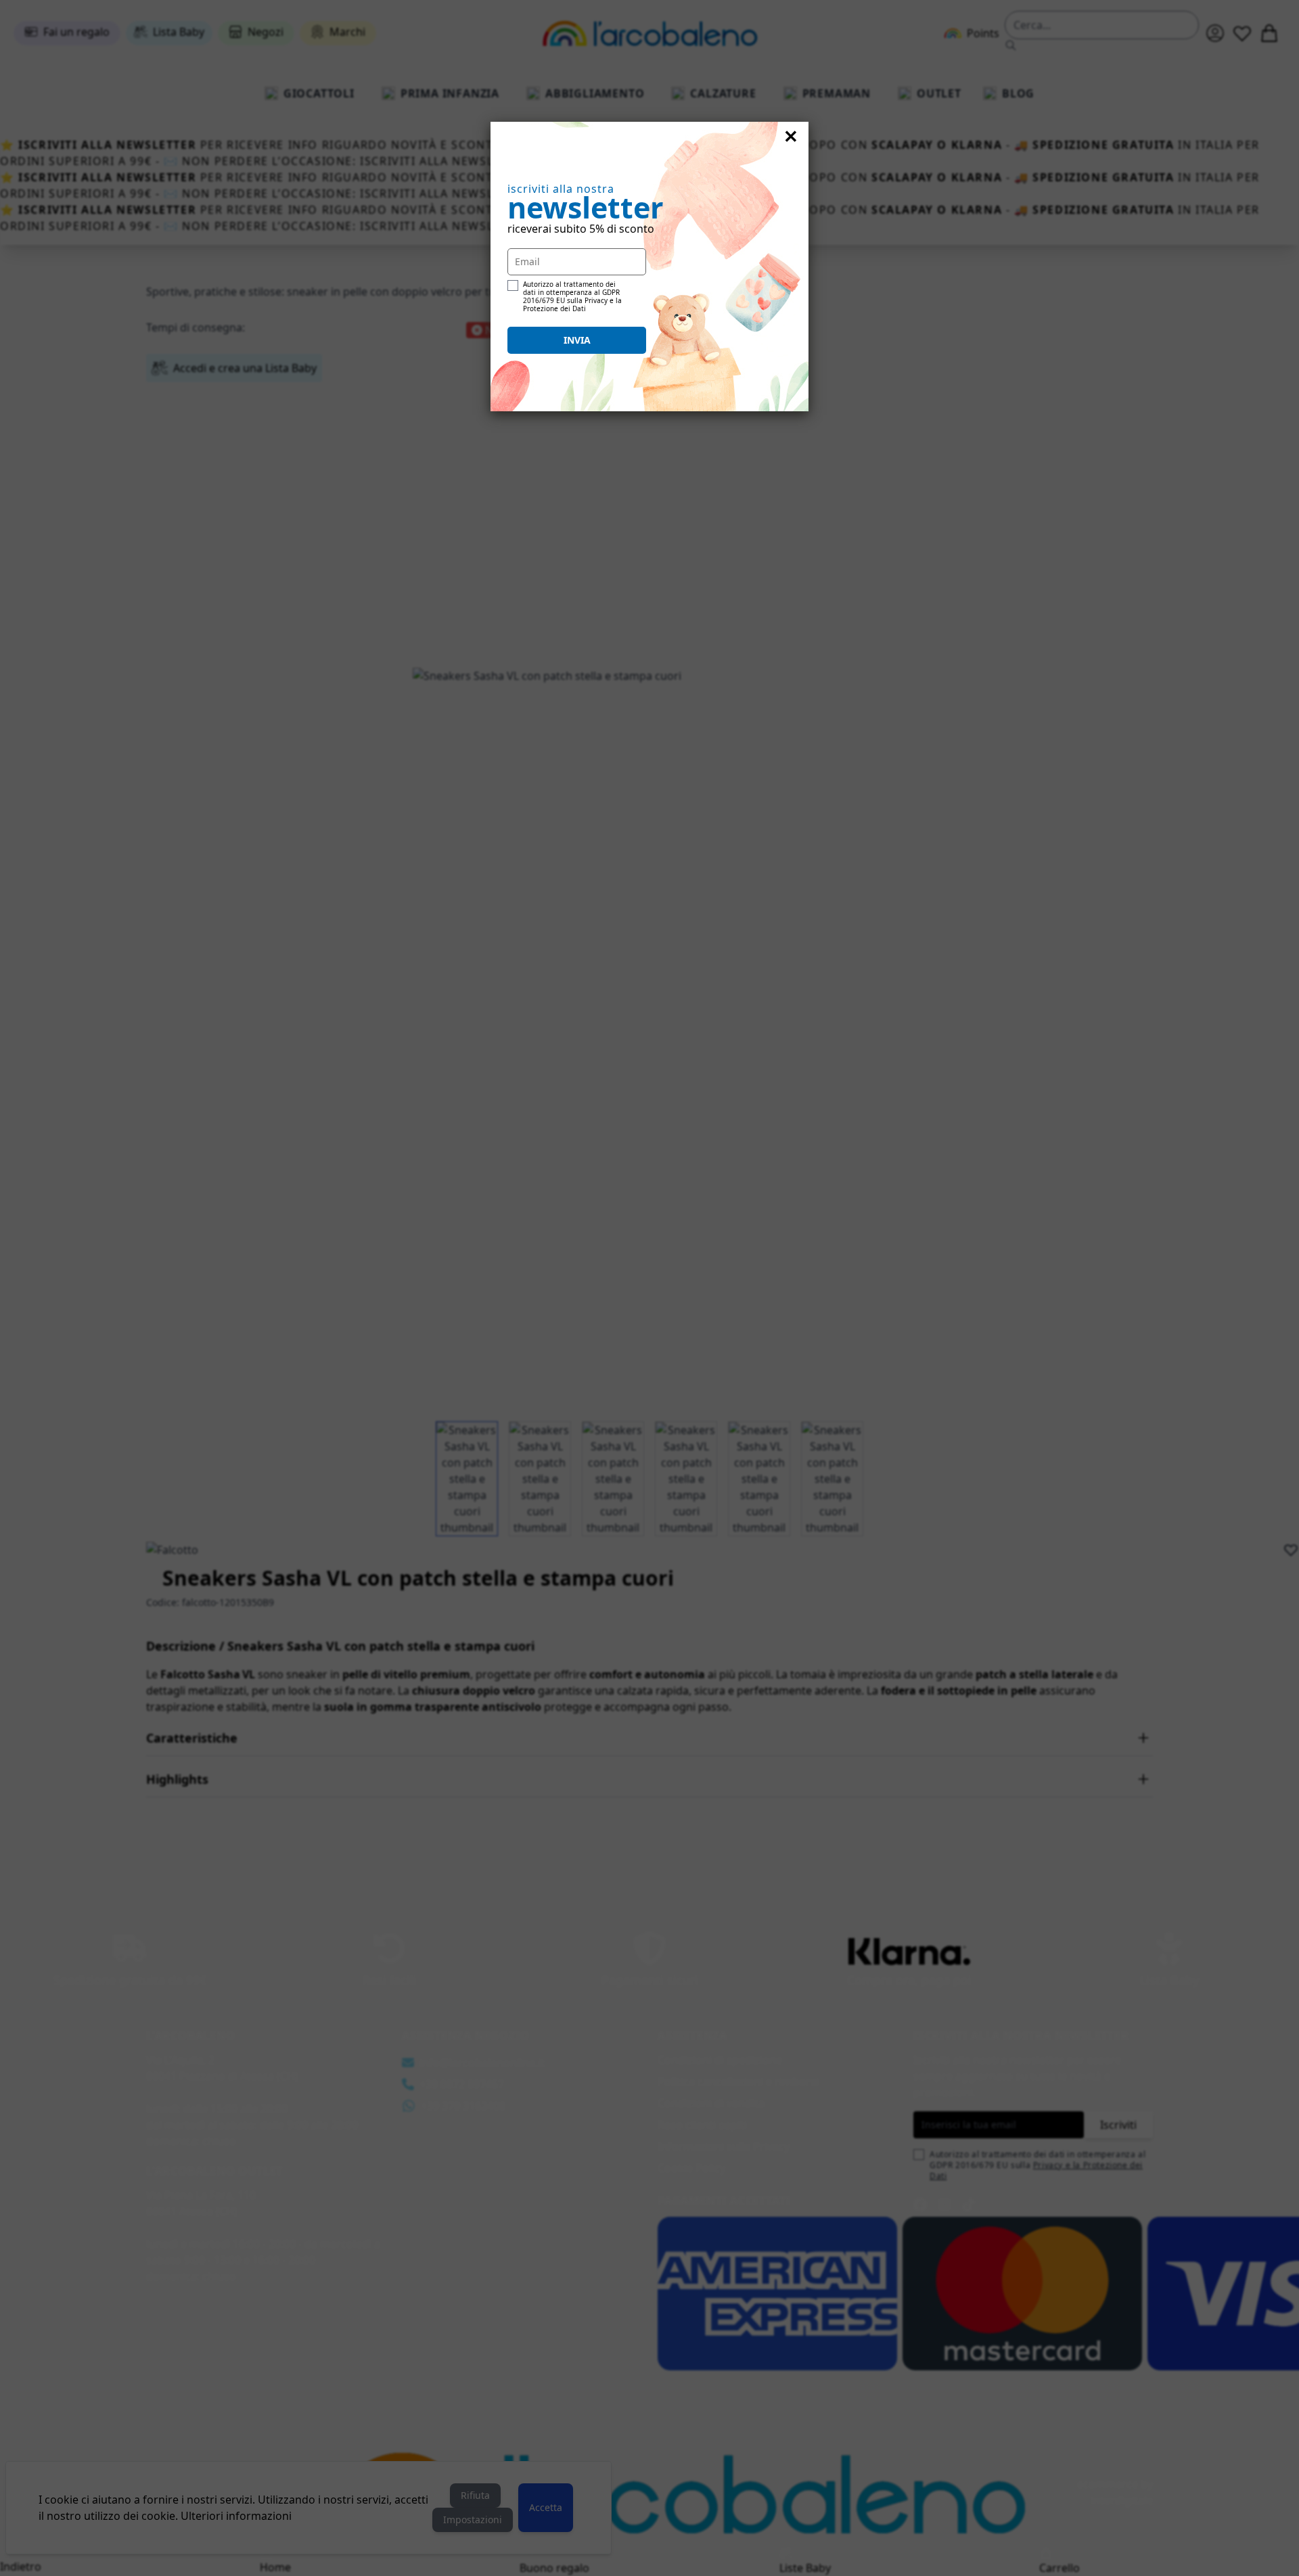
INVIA (577, 340)
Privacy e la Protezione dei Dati (572, 304)
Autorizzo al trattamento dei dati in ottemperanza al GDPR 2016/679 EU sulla (572, 296)
